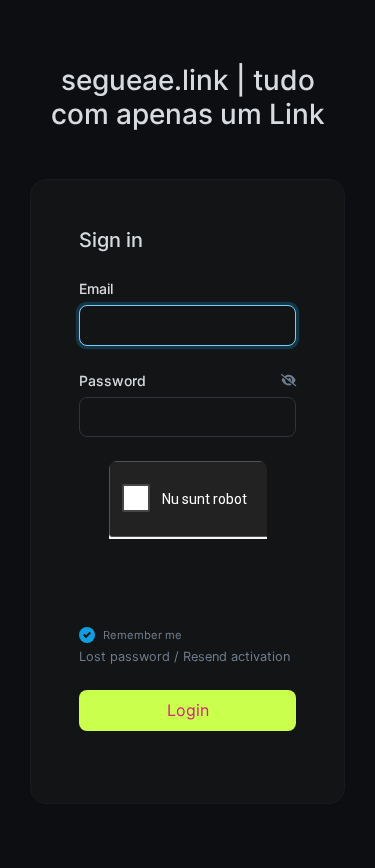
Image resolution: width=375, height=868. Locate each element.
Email (96, 288)
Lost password (124, 656)
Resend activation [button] (236, 656)
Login (188, 710)
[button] (288, 380)
